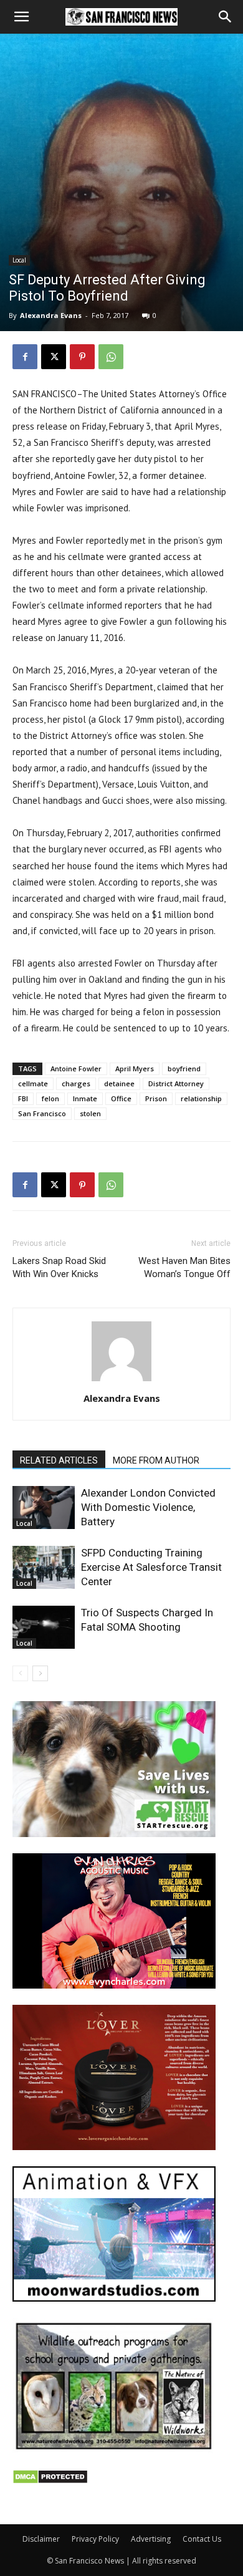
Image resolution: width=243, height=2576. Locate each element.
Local (19, 260)
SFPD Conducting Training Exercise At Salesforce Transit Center (151, 1567)
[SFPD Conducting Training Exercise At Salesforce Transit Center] (44, 1567)
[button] (21, 17)
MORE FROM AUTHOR (156, 1460)
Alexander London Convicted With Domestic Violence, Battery (148, 1507)
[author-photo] (121, 1381)
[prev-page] (20, 1673)
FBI (23, 1098)
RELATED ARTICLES (59, 1460)
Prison (156, 1098)
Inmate (85, 1098)
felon (50, 1098)
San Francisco (42, 1113)
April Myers (135, 1069)
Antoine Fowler (76, 1069)
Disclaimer (41, 2539)
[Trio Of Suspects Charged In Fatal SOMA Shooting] (44, 1627)
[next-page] (40, 1673)
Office (121, 1098)
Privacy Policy (95, 2539)
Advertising (151, 2539)
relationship (201, 1098)
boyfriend (184, 1069)
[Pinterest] (82, 357)
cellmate (33, 1083)
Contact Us (202, 2539)
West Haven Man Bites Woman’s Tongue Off (184, 1267)
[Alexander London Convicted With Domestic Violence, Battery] (44, 1507)
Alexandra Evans (51, 315)
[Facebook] (25, 357)
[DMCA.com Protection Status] (50, 2481)
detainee (119, 1083)
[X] (54, 357)
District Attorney (176, 1083)
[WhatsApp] (111, 357)
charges (76, 1083)
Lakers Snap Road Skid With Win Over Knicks (59, 1267)
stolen (90, 1113)
